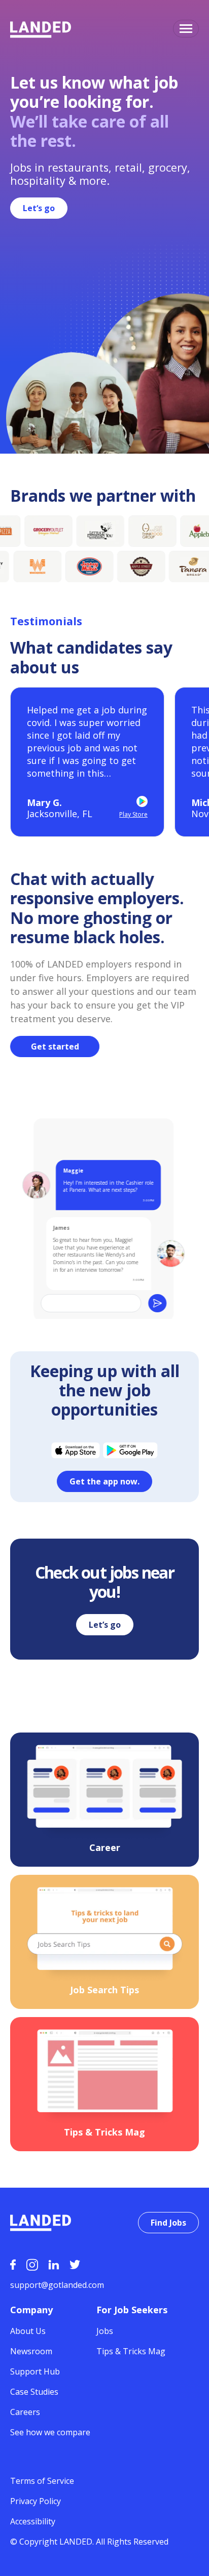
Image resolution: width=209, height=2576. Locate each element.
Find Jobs (168, 2223)
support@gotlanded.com (57, 2285)
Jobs (105, 2331)
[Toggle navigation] (186, 29)
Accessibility (33, 2521)
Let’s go (105, 1625)
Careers (25, 2412)
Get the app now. (104, 1481)
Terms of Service (42, 2481)
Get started (55, 1046)
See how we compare (50, 2432)
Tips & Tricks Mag (131, 2351)
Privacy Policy (36, 2501)
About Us (28, 2331)
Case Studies (34, 2392)
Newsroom (31, 2351)
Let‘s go (39, 208)
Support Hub (35, 2371)
